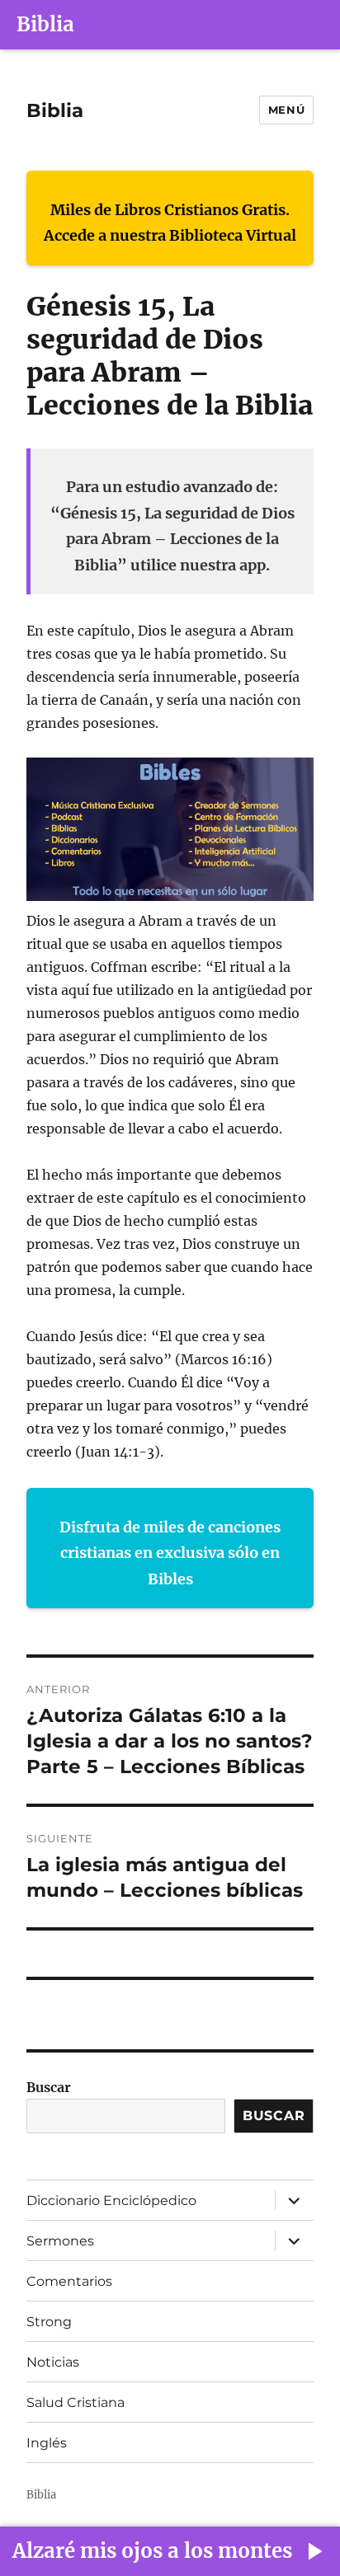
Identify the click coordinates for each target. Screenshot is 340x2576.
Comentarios (69, 2281)
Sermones (60, 2241)
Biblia (45, 24)
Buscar (49, 2087)
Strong (49, 2322)
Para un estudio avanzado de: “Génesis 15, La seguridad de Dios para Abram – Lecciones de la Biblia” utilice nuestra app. (172, 526)
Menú (286, 110)
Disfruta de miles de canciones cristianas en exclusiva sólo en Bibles (170, 1553)
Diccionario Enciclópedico (111, 2201)
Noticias (53, 2362)
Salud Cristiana (76, 2402)
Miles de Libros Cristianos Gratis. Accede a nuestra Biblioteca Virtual (170, 223)
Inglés (47, 2443)
